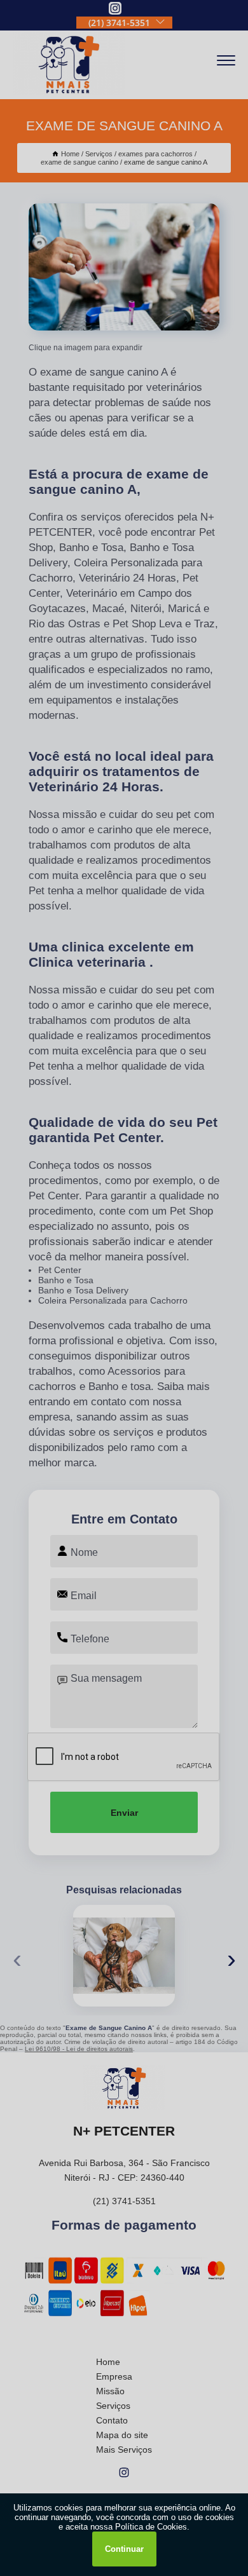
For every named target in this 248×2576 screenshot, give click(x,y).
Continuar (124, 2549)
